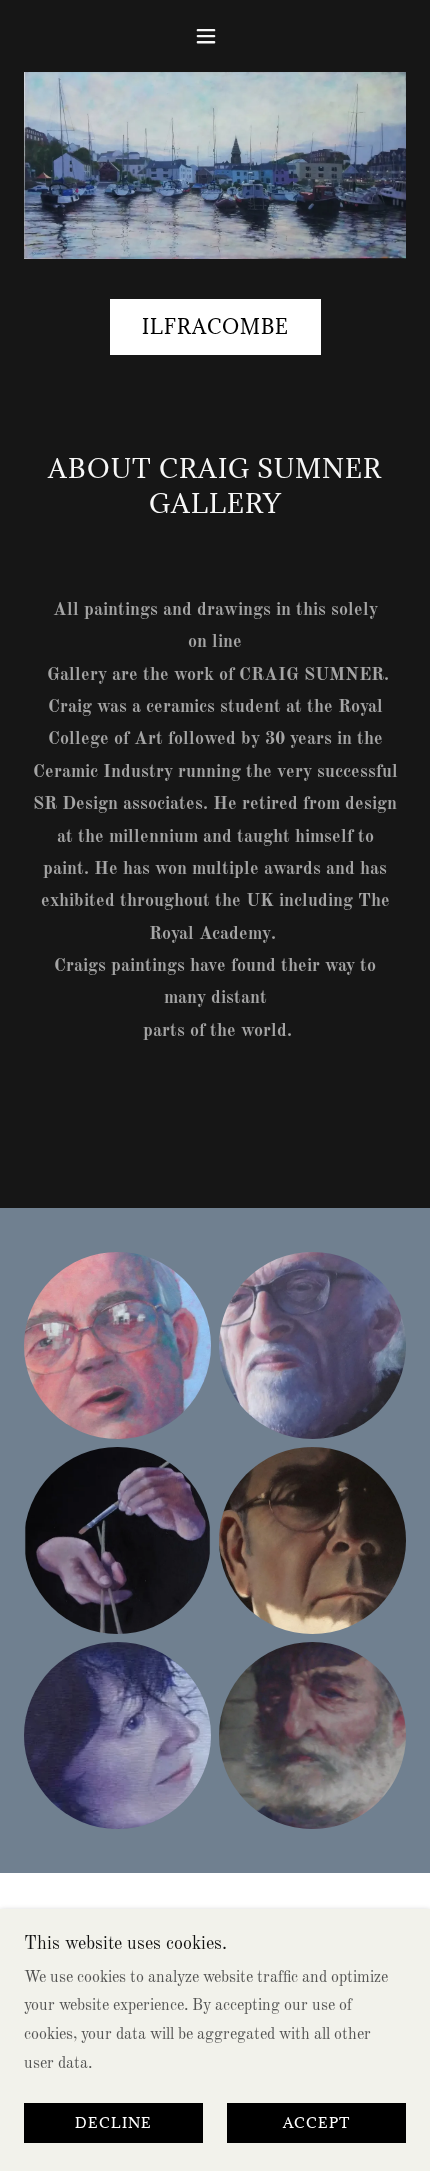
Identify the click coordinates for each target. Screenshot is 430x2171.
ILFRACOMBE (215, 327)
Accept (316, 2123)
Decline (113, 2123)
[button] (214, 36)
